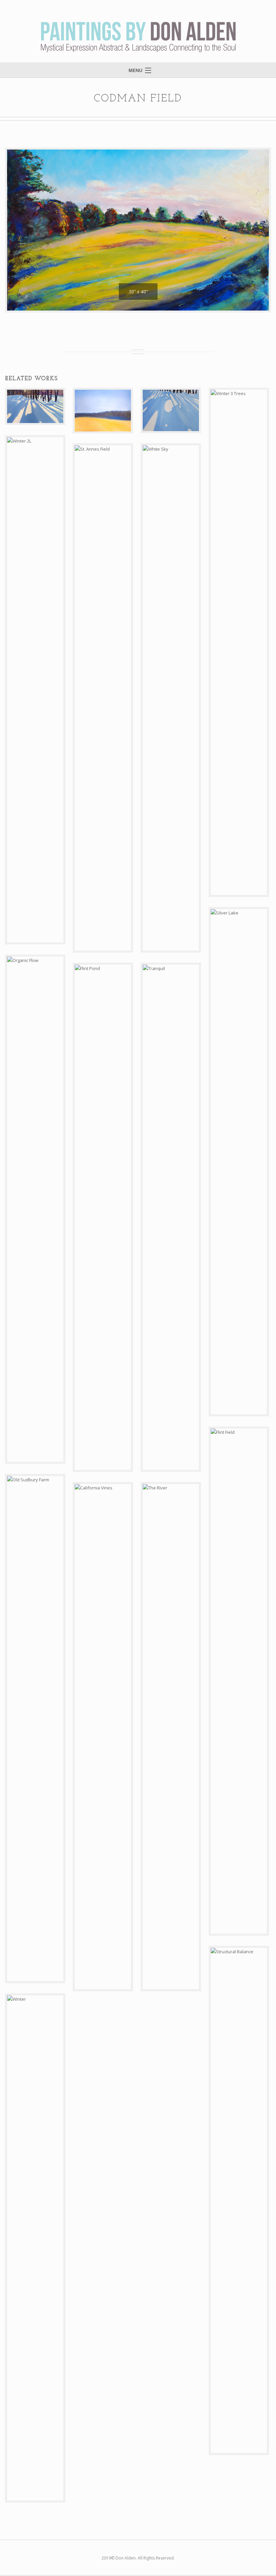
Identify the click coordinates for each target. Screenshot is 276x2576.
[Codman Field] (138, 230)
